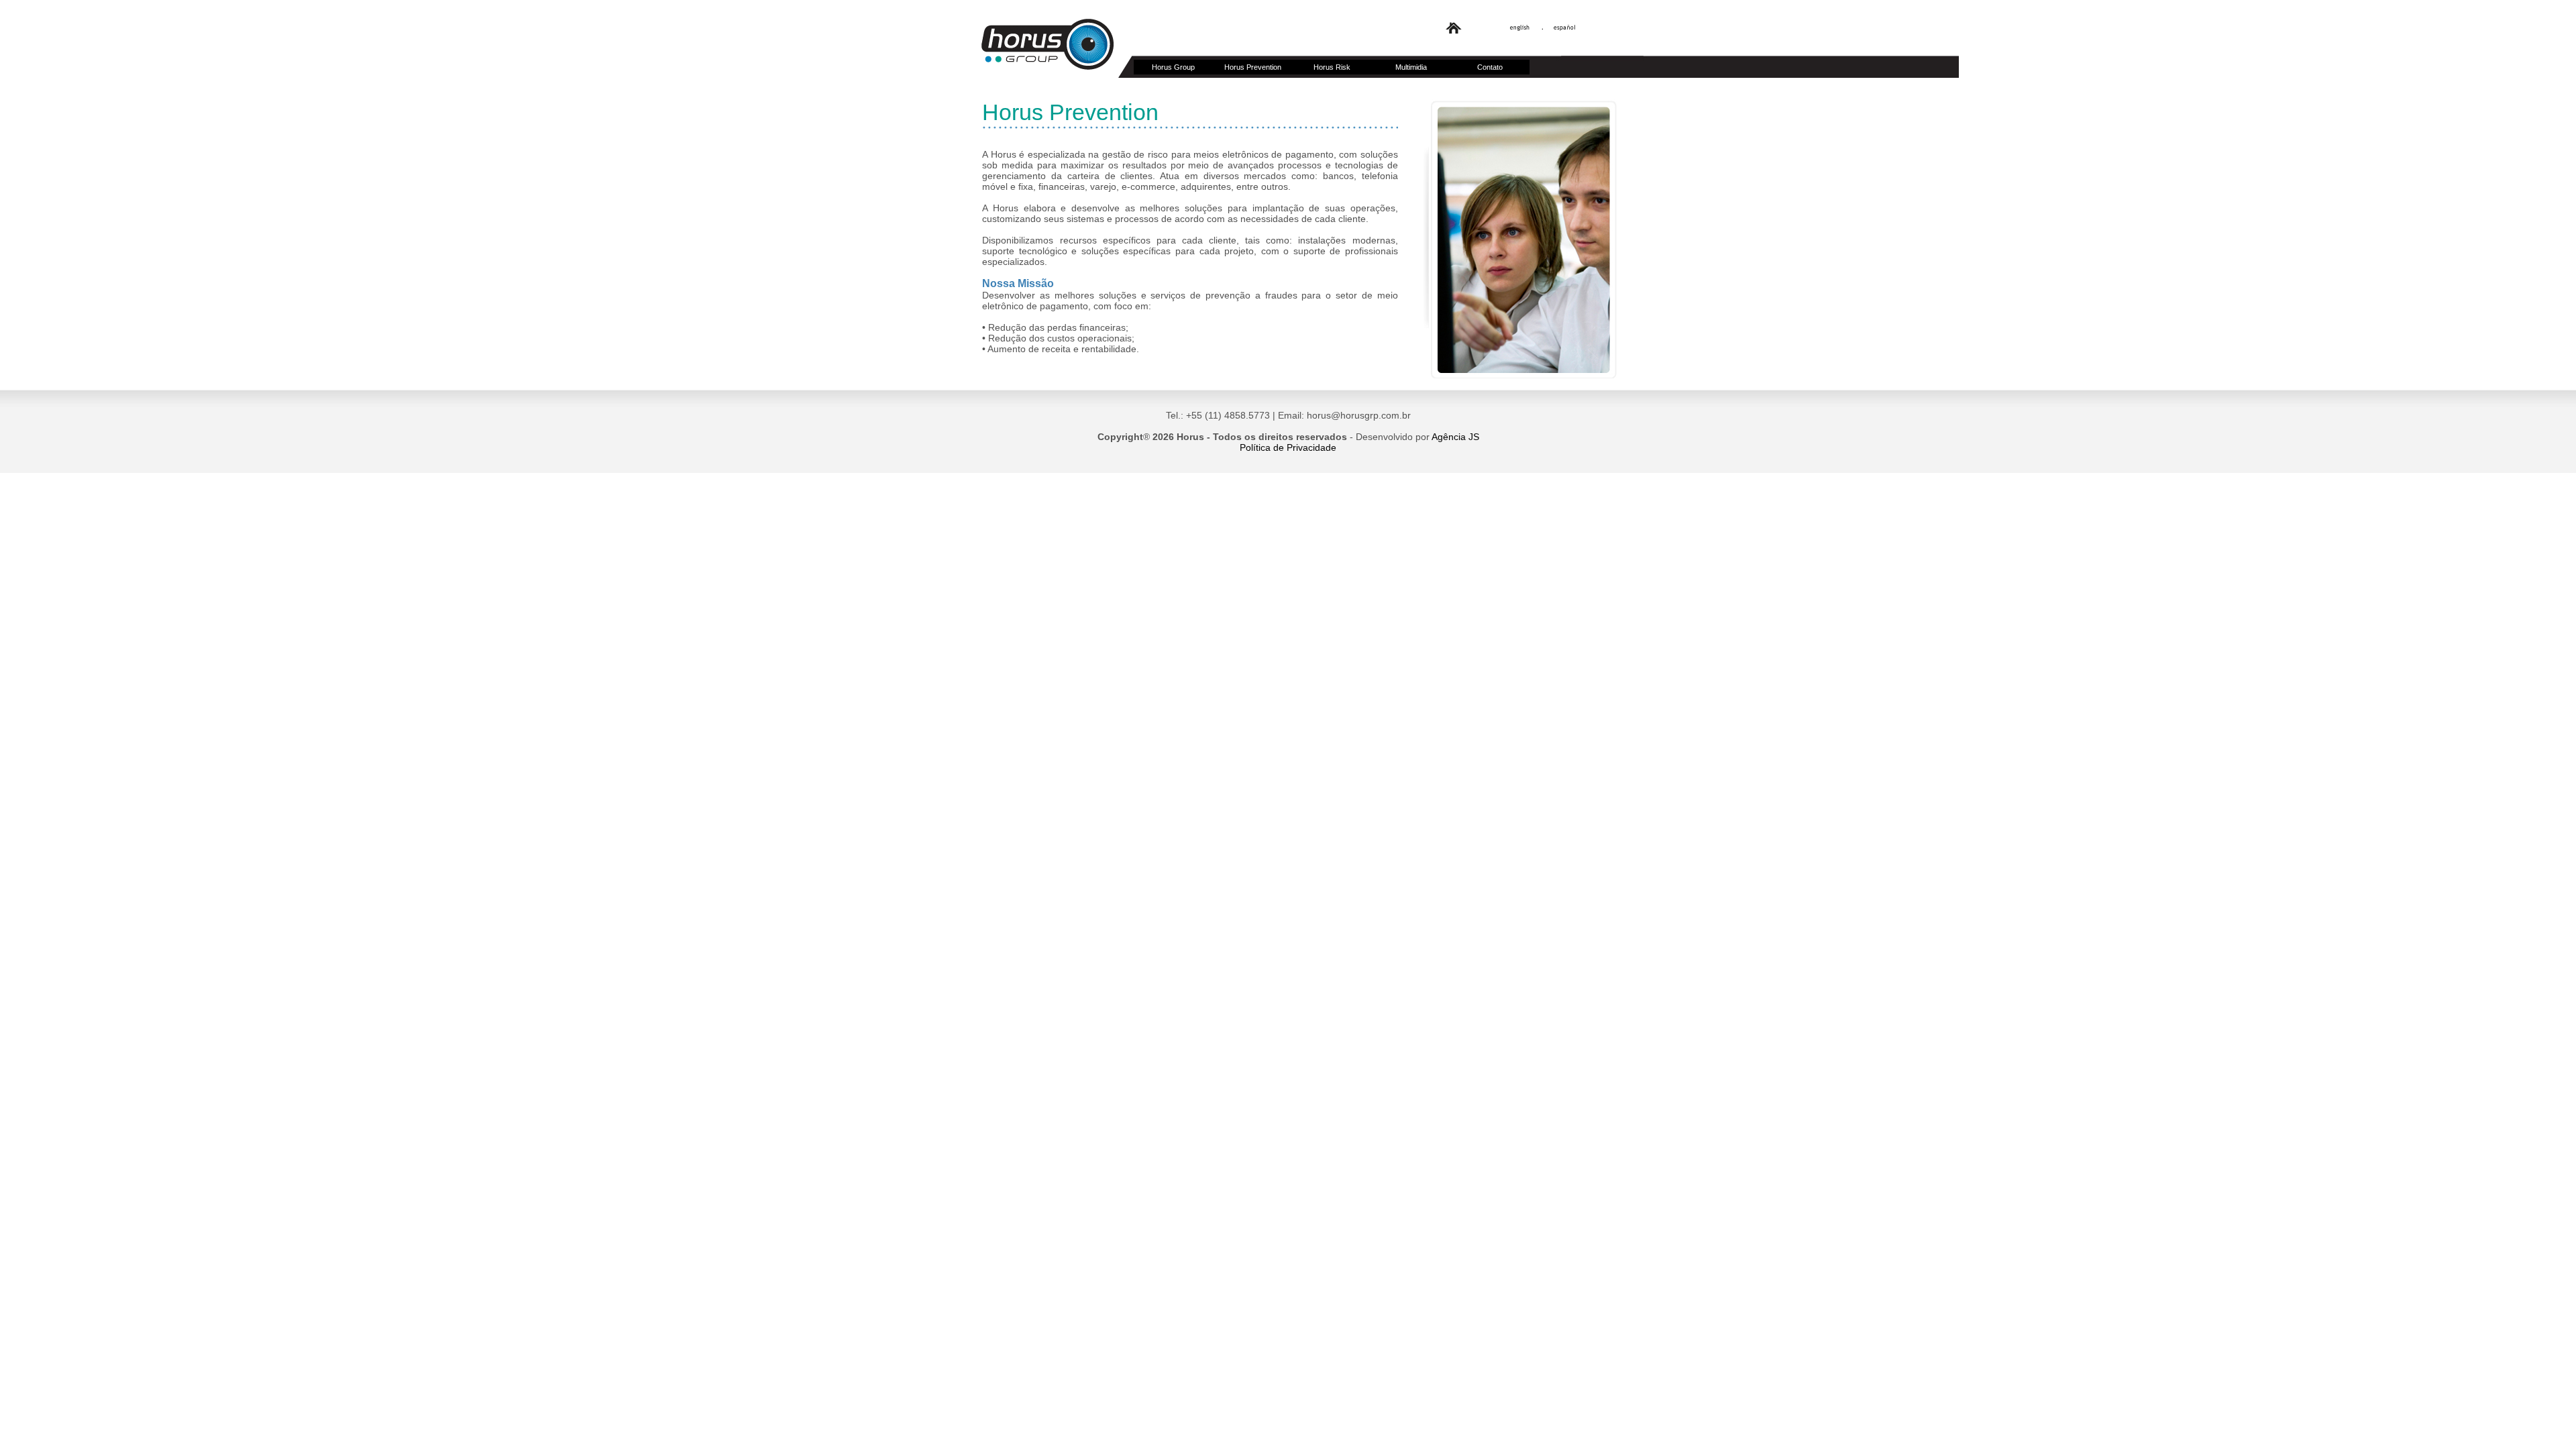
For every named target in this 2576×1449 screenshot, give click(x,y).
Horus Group (1173, 67)
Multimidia (1411, 67)
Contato (1490, 67)
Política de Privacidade (1288, 447)
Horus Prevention (1253, 67)
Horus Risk (1332, 67)
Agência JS (1455, 437)
